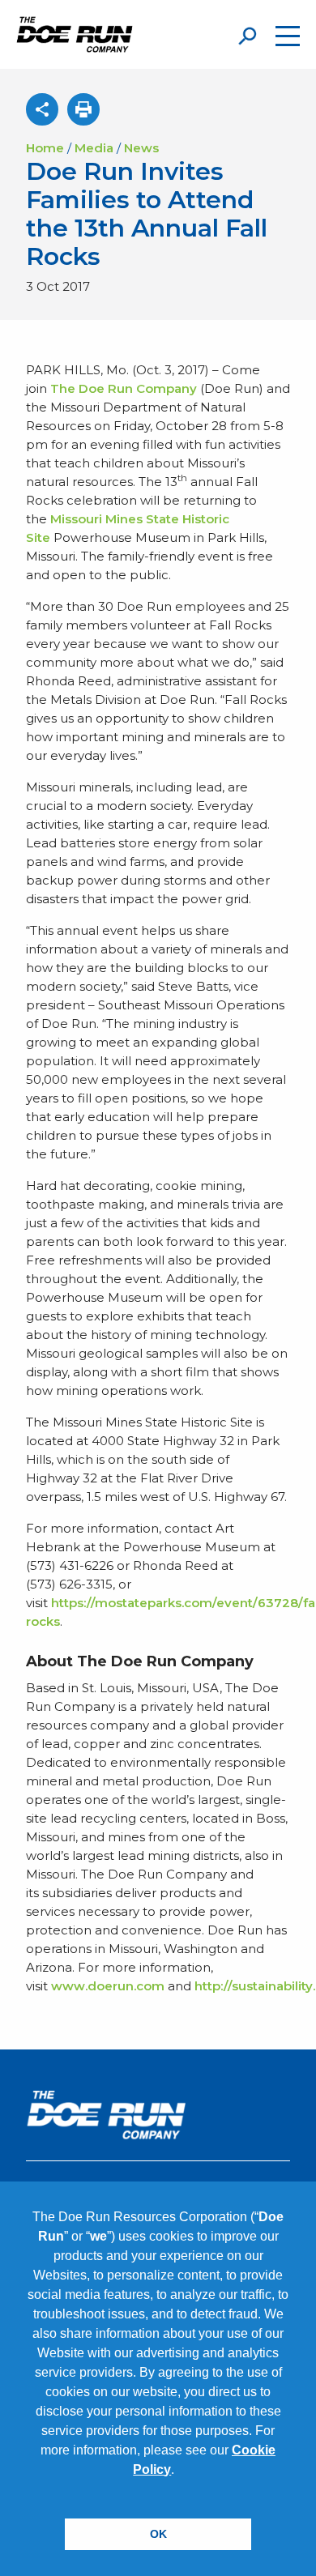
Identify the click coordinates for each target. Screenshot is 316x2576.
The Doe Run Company (124, 388)
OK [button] (158, 2534)
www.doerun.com (108, 1986)
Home (45, 148)
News (141, 148)
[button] (180, 2471)
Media (94, 148)
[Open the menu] (288, 36)
